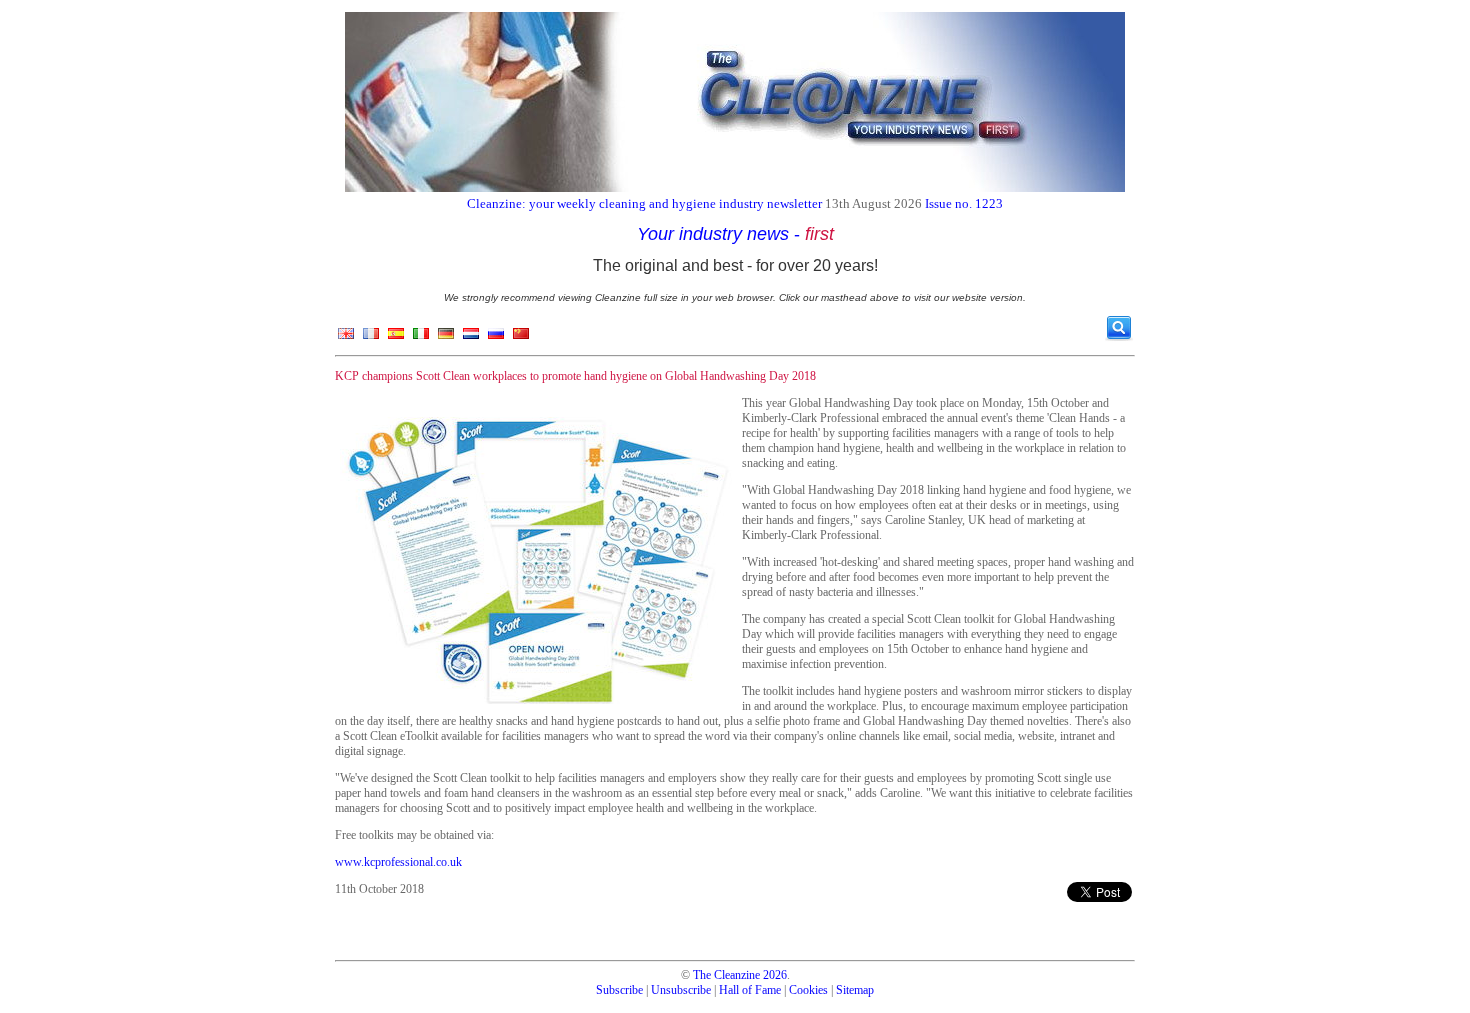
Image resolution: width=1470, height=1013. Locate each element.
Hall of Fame (750, 990)
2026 (775, 975)
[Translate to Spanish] (396, 338)
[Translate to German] (446, 338)
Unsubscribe (681, 990)
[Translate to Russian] (496, 338)
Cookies (808, 990)
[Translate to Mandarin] (521, 338)
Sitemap (855, 990)
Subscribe (619, 990)
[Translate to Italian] (421, 338)
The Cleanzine (726, 975)
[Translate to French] (371, 338)
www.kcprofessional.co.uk (398, 862)
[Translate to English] (346, 338)
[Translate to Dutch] (471, 338)
